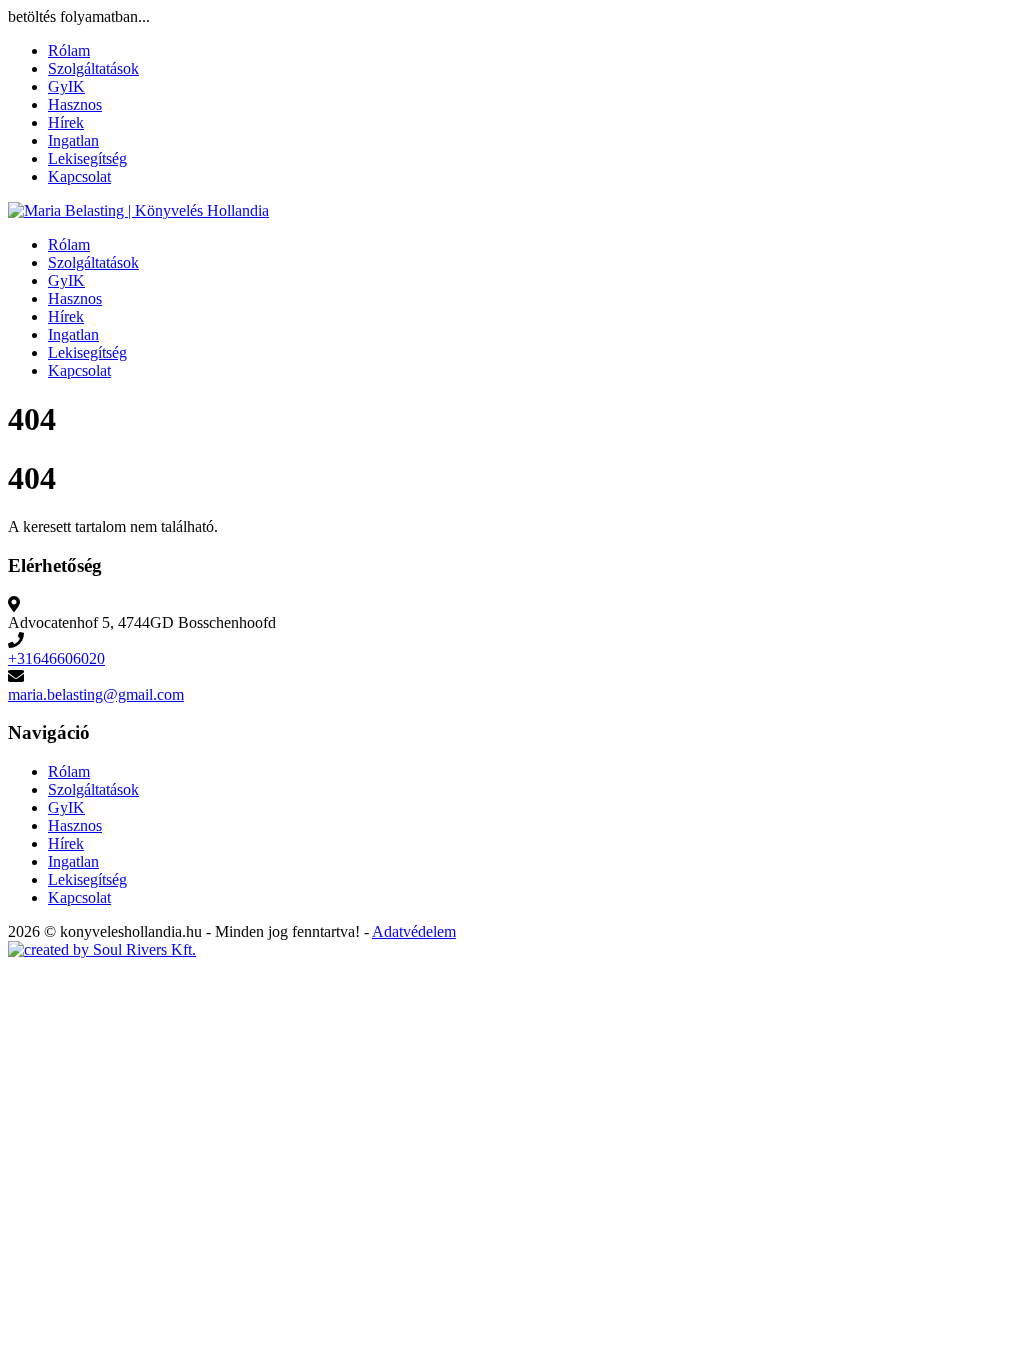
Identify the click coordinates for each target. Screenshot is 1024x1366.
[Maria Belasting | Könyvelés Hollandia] (138, 210)
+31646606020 (56, 658)
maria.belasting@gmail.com (96, 694)
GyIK (66, 86)
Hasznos (75, 104)
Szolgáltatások (93, 68)
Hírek (66, 122)
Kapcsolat (79, 176)
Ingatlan (73, 140)
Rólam (69, 50)
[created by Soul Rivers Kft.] (102, 949)
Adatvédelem (414, 931)
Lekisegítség (87, 158)
